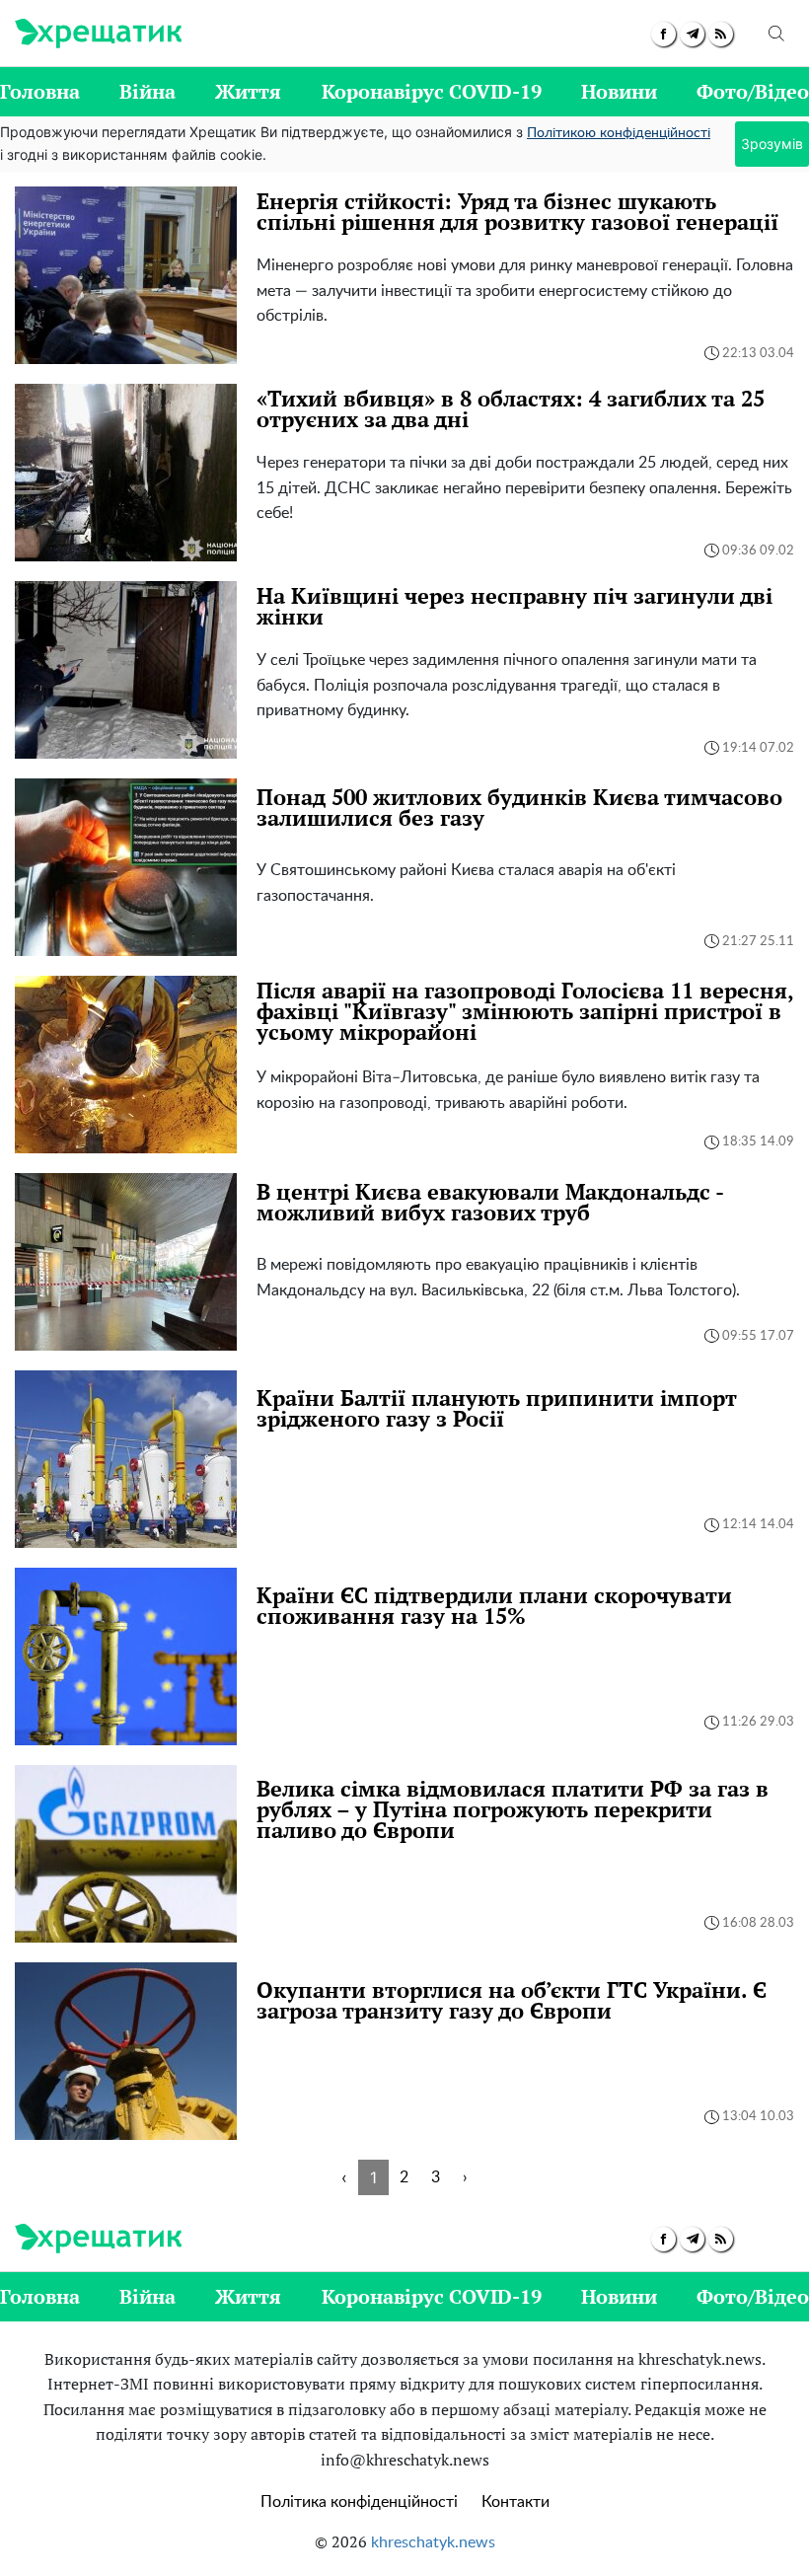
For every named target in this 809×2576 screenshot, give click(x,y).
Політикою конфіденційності (619, 133)
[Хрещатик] (98, 34)
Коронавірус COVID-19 (432, 91)
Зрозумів (772, 144)
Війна (147, 91)
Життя (248, 91)
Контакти (515, 2502)
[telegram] (692, 34)
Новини (619, 91)
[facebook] (663, 34)
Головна (40, 91)
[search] (776, 34)
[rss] (721, 34)
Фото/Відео (753, 91)
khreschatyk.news (433, 2542)
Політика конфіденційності (359, 2502)
